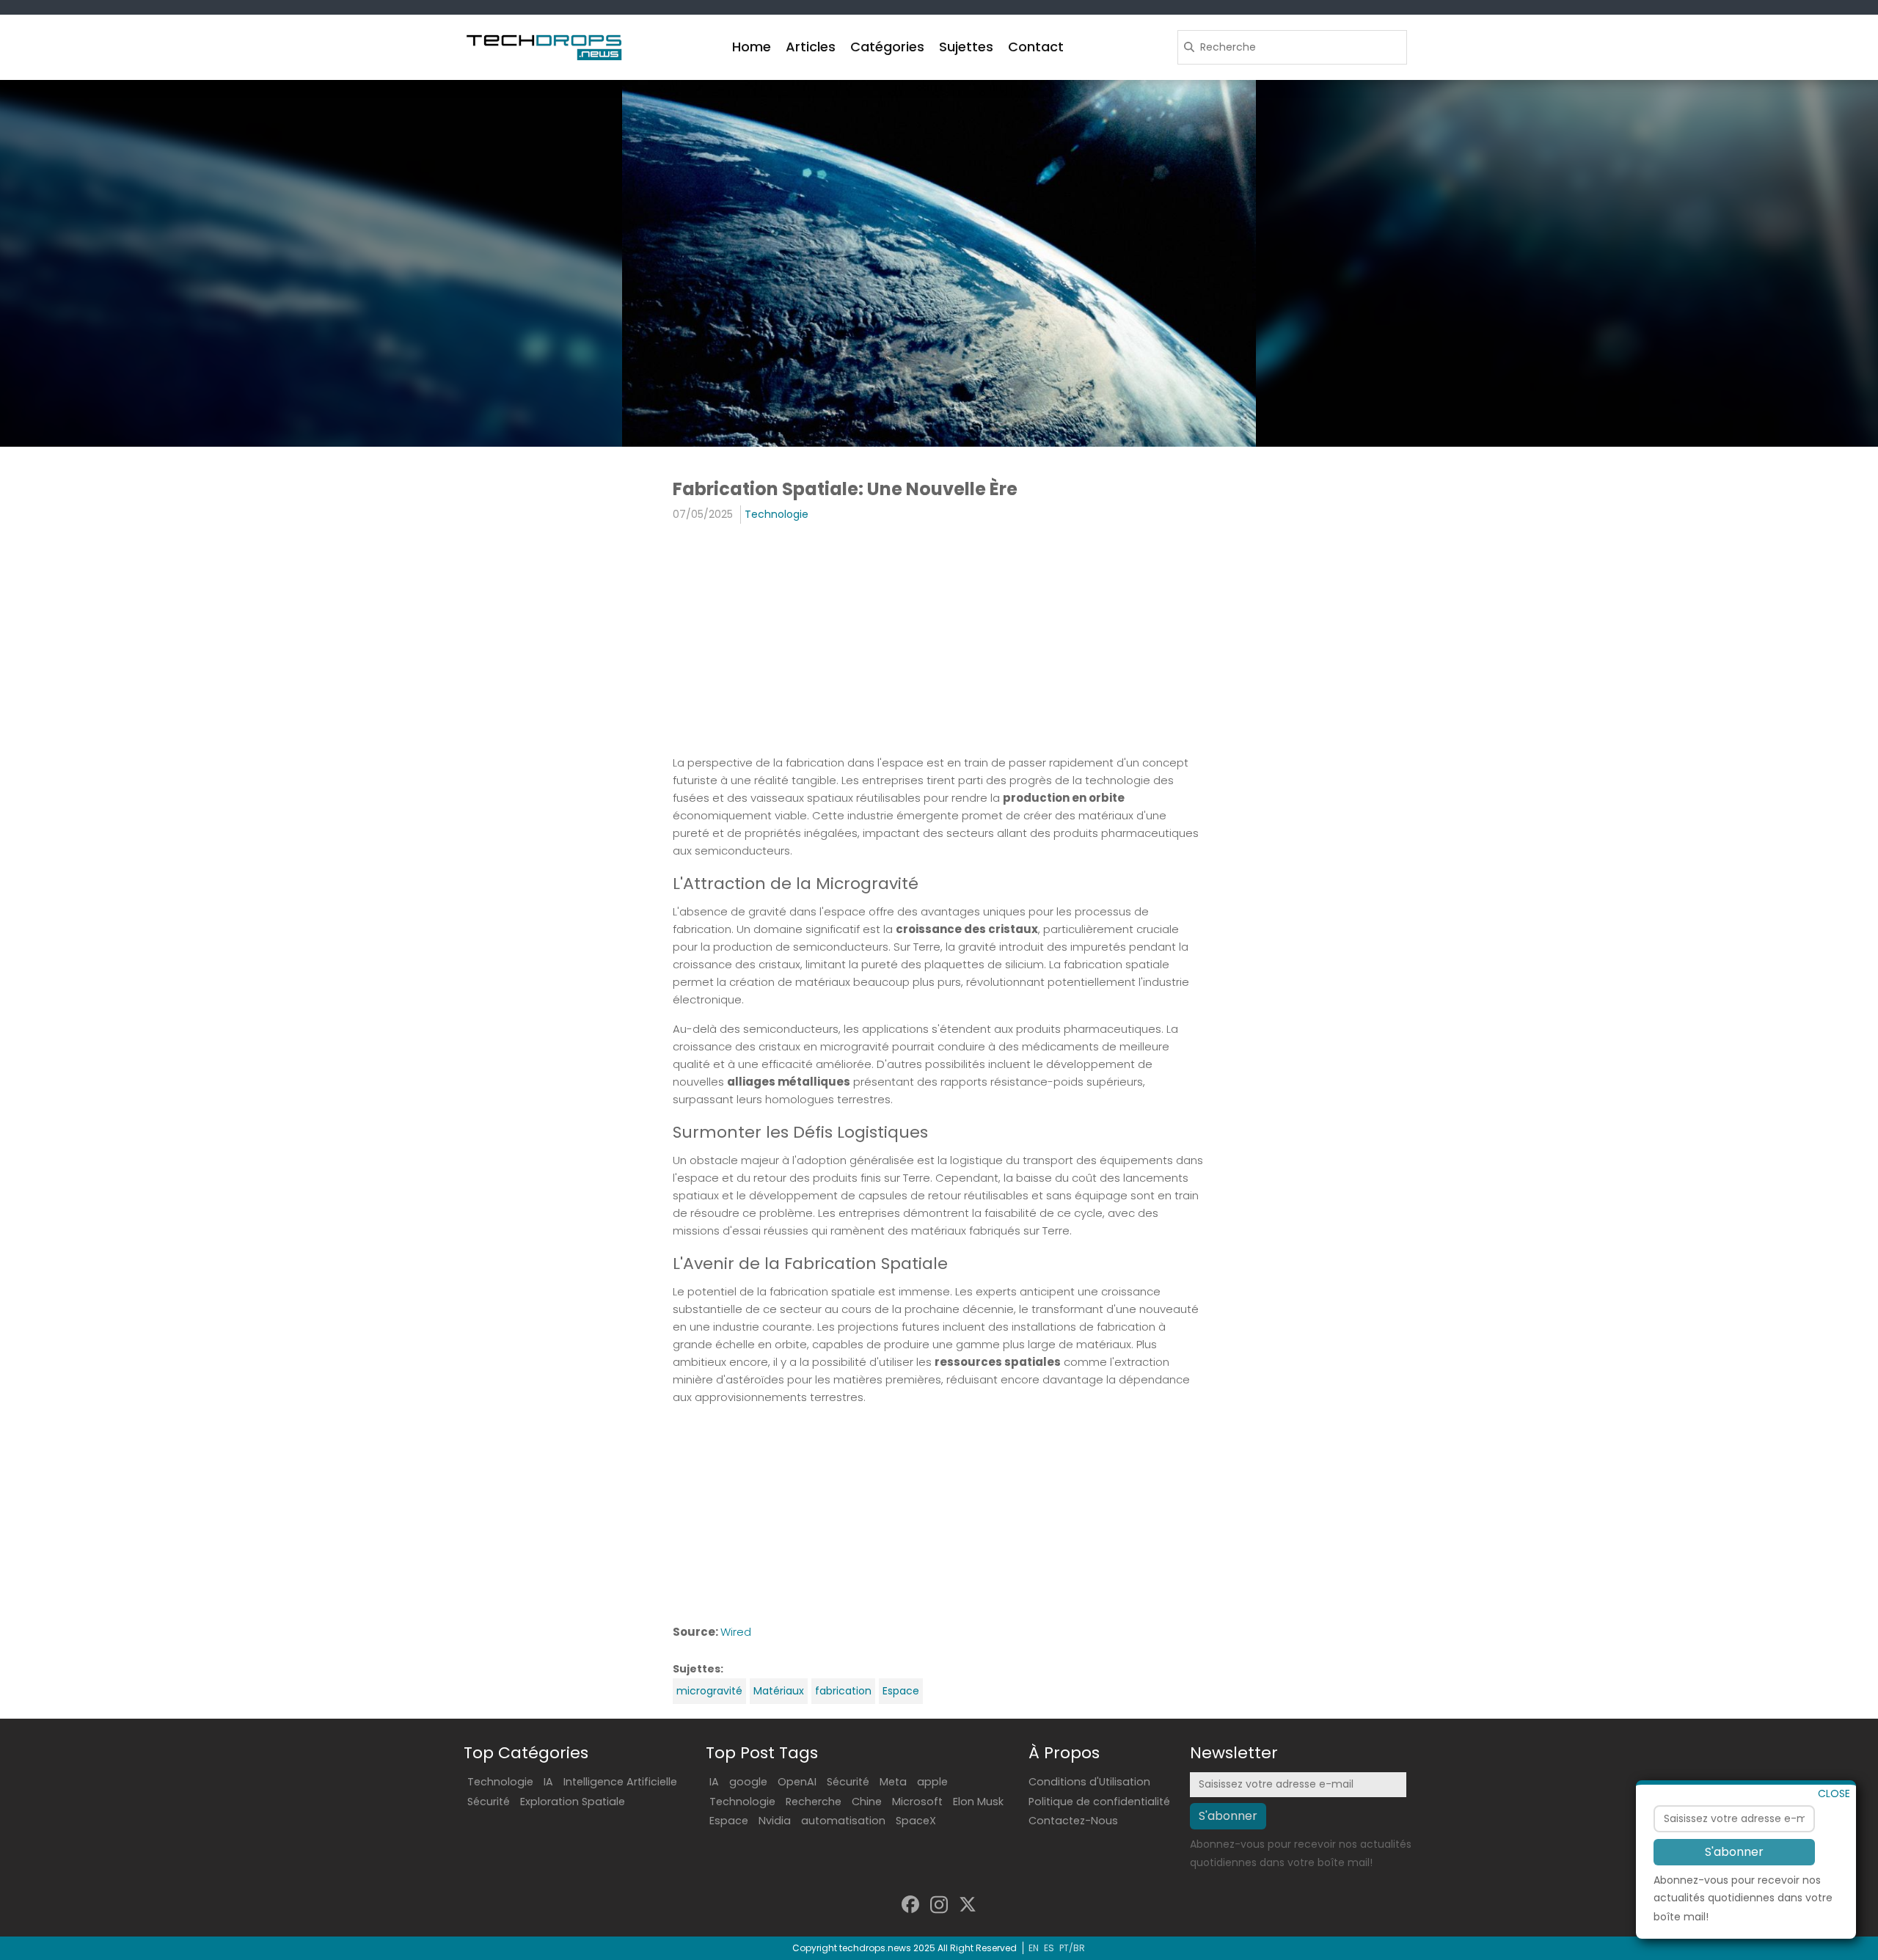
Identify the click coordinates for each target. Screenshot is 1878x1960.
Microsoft (917, 1802)
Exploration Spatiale (573, 1802)
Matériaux (779, 1691)
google (748, 1782)
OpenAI (797, 1782)
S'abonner (1734, 1851)
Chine (867, 1802)
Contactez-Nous (1073, 1821)
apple (932, 1782)
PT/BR (1072, 1948)
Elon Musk (978, 1802)
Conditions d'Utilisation (1089, 1782)
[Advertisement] (939, 641)
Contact (1036, 47)
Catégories (887, 47)
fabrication (843, 1691)
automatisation (843, 1821)
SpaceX (916, 1821)
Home (752, 47)
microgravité (709, 1691)
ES (1049, 1948)
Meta (893, 1782)
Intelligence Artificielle (620, 1782)
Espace (901, 1691)
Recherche (814, 1802)
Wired (736, 1632)
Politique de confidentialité (1099, 1802)
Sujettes (966, 47)
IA (548, 1782)
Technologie (777, 514)
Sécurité (489, 1802)
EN (1034, 1948)
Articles (811, 47)
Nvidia (775, 1821)
